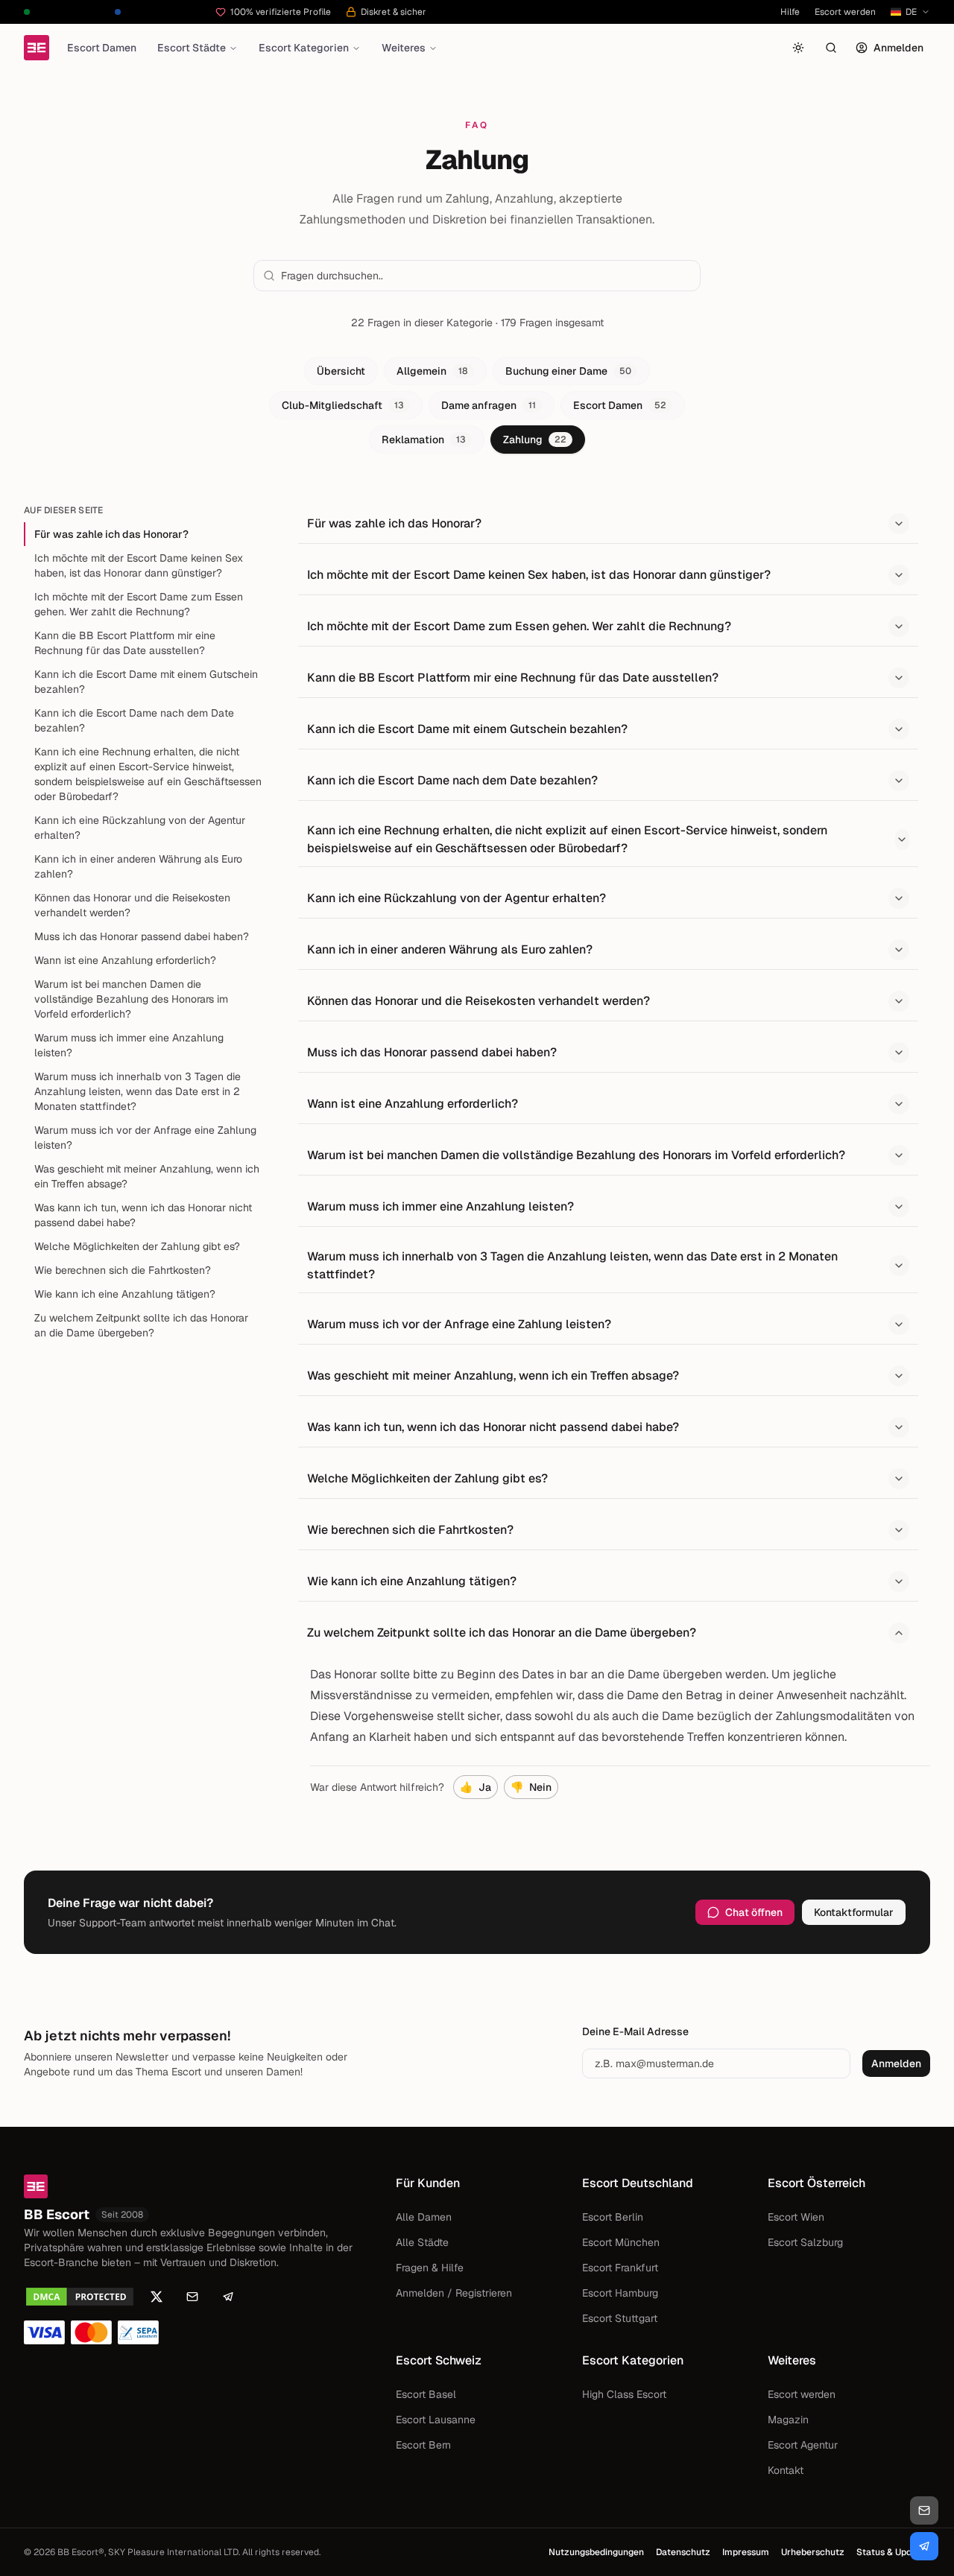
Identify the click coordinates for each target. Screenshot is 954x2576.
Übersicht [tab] (341, 371)
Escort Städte (192, 48)
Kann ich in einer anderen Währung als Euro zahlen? (138, 866)
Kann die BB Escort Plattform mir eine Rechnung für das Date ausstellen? (125, 643)
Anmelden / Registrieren (454, 2293)
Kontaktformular (854, 1912)
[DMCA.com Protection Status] (80, 2297)
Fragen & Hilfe (430, 2268)
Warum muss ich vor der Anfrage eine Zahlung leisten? (145, 1138)
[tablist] (477, 405)
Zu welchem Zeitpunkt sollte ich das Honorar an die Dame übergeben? (141, 1325)
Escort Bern (423, 2445)
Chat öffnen (754, 1912)
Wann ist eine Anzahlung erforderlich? (125, 960)
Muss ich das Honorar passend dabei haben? (142, 936)
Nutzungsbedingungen (596, 2552)
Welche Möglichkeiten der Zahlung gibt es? (137, 1246)
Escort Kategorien (304, 48)
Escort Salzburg (805, 2242)
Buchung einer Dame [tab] (568, 371)
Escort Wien (796, 2217)
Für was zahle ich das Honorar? (111, 534)
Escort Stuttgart (620, 2318)
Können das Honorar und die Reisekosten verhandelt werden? (132, 905)
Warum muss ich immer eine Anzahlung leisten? (129, 1045)
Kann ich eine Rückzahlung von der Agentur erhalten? (140, 828)
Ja (476, 1787)
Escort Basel (426, 2394)
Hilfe (790, 12)
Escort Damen (102, 48)
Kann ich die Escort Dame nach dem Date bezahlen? (134, 720)
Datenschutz (683, 2552)
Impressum (746, 2552)
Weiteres (404, 48)
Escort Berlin (613, 2217)
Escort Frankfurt (620, 2268)
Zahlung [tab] (535, 440)
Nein (531, 1787)
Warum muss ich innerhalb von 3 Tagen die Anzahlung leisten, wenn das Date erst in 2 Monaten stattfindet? (138, 1091)
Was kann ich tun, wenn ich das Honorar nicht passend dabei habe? (143, 1215)
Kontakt (786, 2470)
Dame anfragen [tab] (489, 405)
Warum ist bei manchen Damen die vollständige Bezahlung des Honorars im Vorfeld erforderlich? (131, 999)
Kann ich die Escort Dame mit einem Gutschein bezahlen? (146, 682)
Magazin (788, 2420)
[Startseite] (37, 48)
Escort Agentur (803, 2445)
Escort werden (845, 12)
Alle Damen (424, 2217)
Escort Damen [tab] (620, 405)
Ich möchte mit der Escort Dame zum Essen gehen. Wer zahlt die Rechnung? (139, 604)
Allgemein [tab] (432, 371)
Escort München (621, 2242)
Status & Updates (893, 2552)
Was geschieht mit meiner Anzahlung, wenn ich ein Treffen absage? (147, 1176)
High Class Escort (624, 2394)
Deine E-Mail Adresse (635, 2031)
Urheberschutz (813, 2552)
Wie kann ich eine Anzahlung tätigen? (125, 1294)
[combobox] (486, 276)
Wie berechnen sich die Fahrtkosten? (123, 1270)
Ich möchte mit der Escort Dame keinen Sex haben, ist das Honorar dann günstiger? (139, 565)
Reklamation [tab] (424, 440)
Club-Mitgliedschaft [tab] (343, 405)
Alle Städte (422, 2242)
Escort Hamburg (620, 2293)
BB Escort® (81, 2552)
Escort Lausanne (436, 2420)
